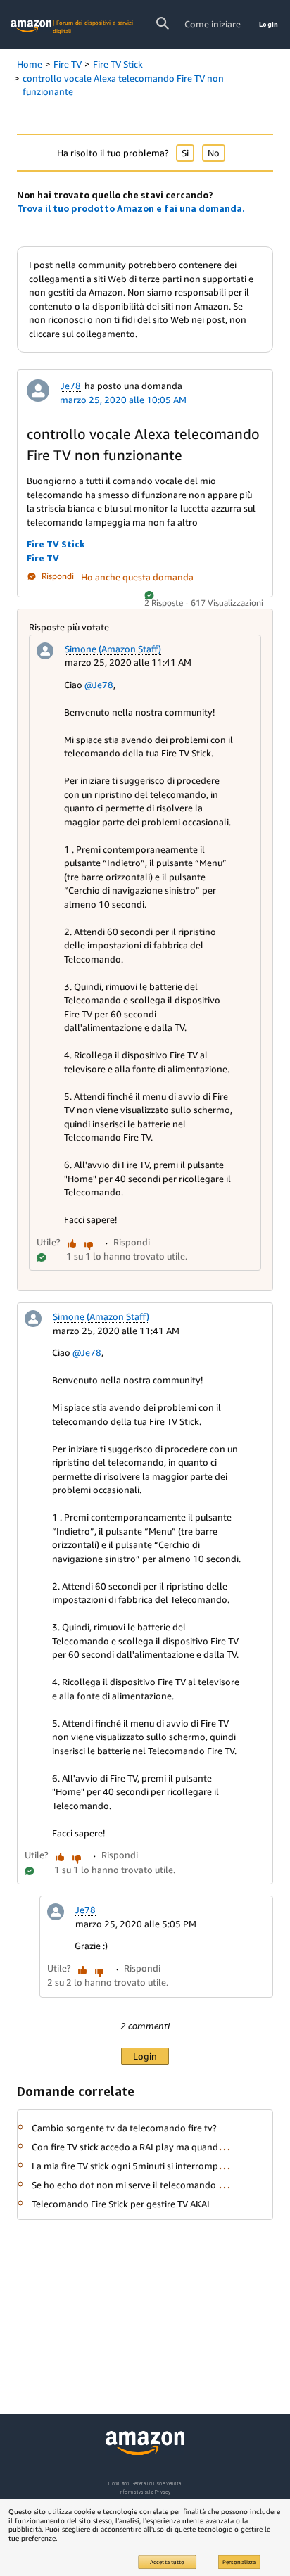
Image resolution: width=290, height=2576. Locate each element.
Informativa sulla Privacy (145, 2492)
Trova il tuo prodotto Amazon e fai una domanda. (131, 208)
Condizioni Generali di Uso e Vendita (145, 2483)
